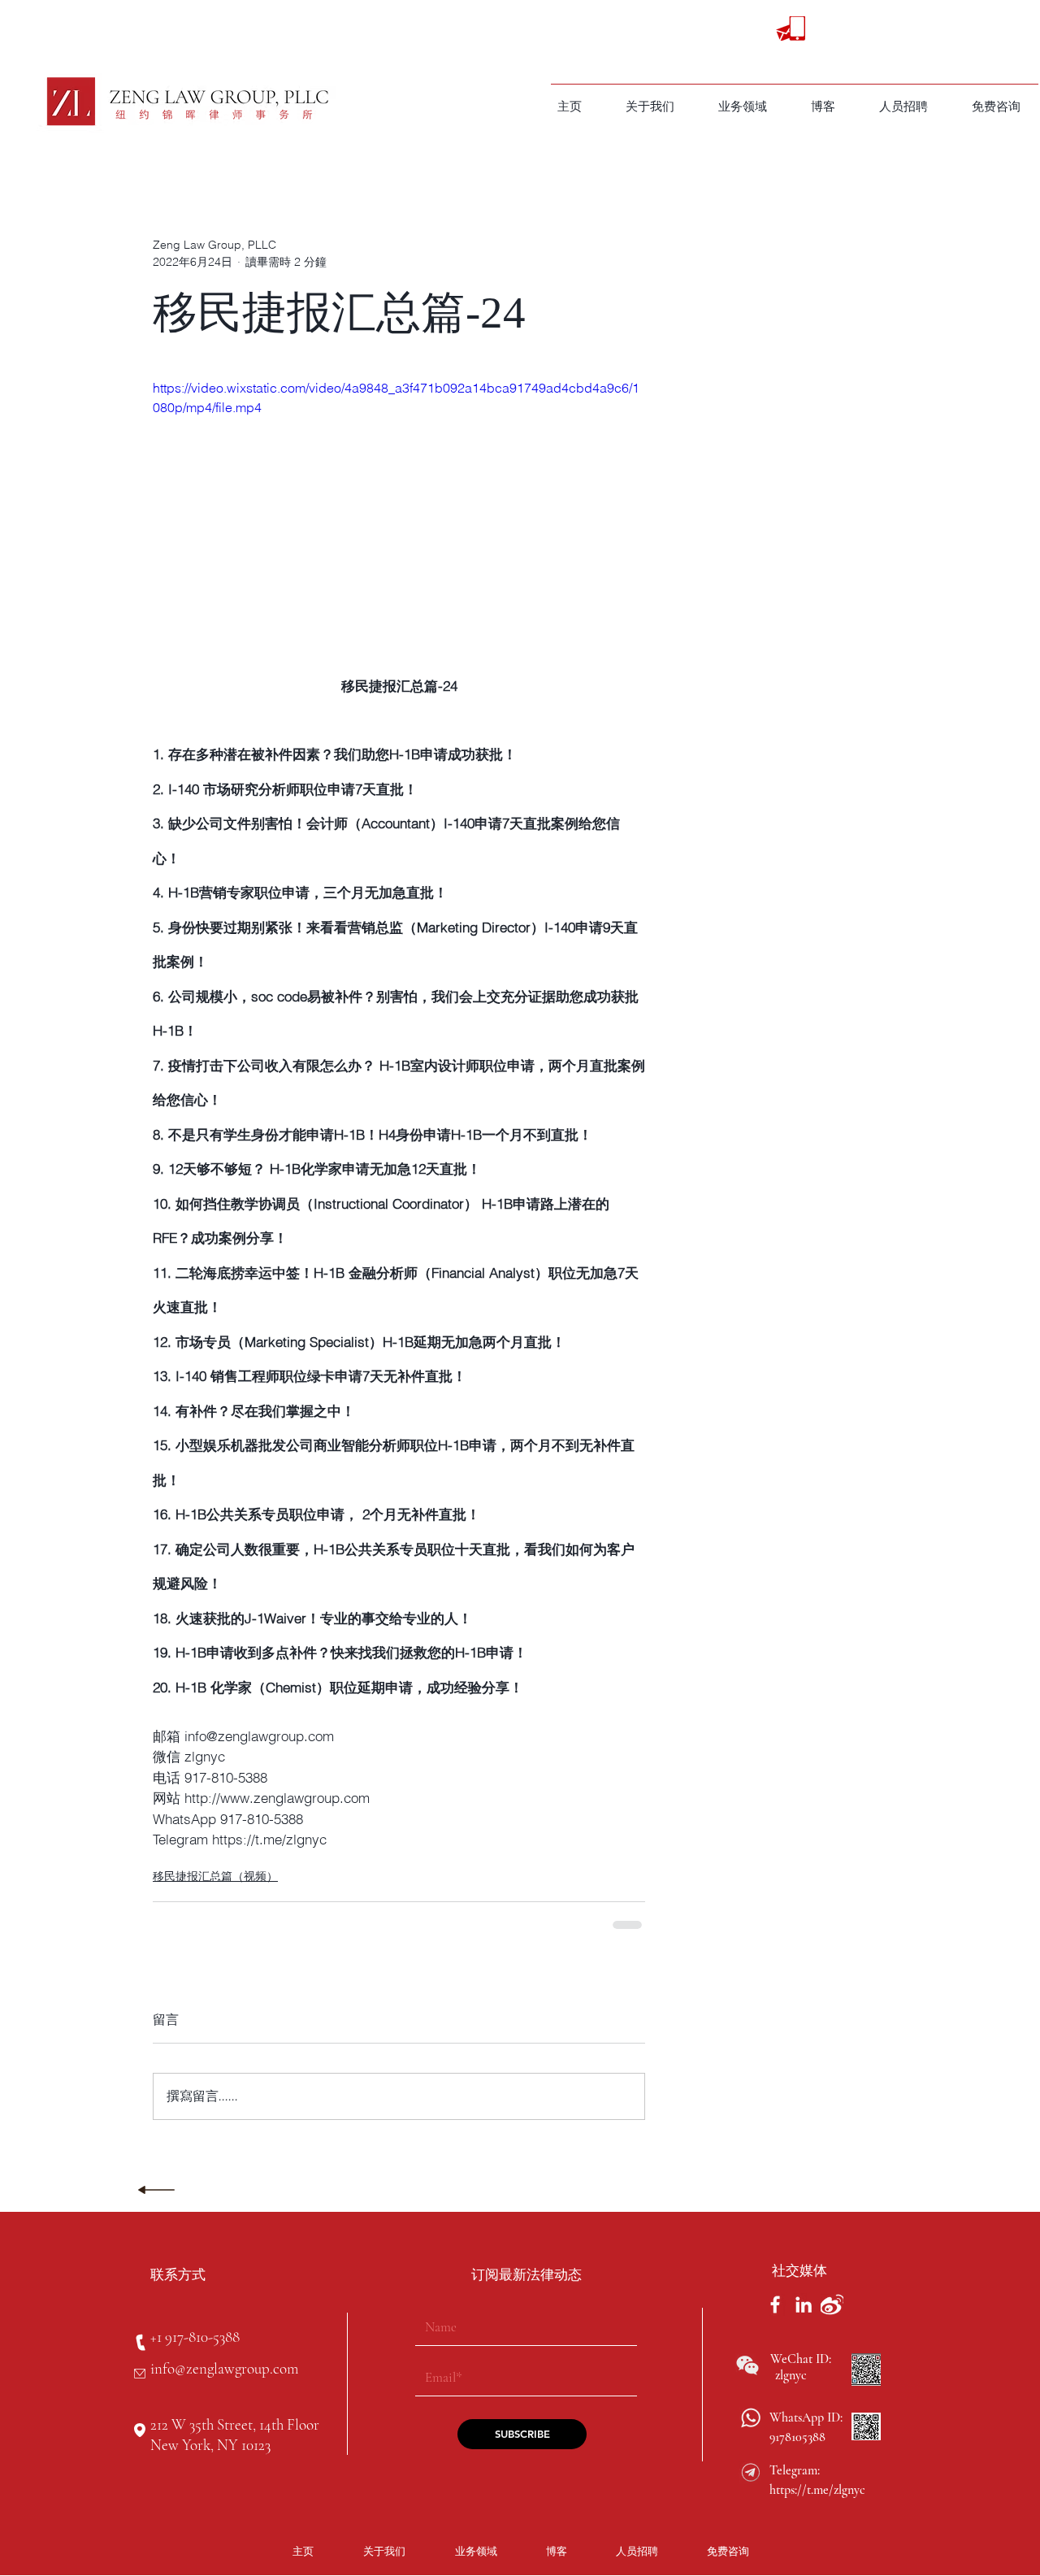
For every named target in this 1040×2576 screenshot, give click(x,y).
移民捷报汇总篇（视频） (215, 1876)
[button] (743, 106)
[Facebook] (775, 2304)
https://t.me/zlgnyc (817, 2490)
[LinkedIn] (804, 2304)
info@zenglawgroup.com (224, 2368)
